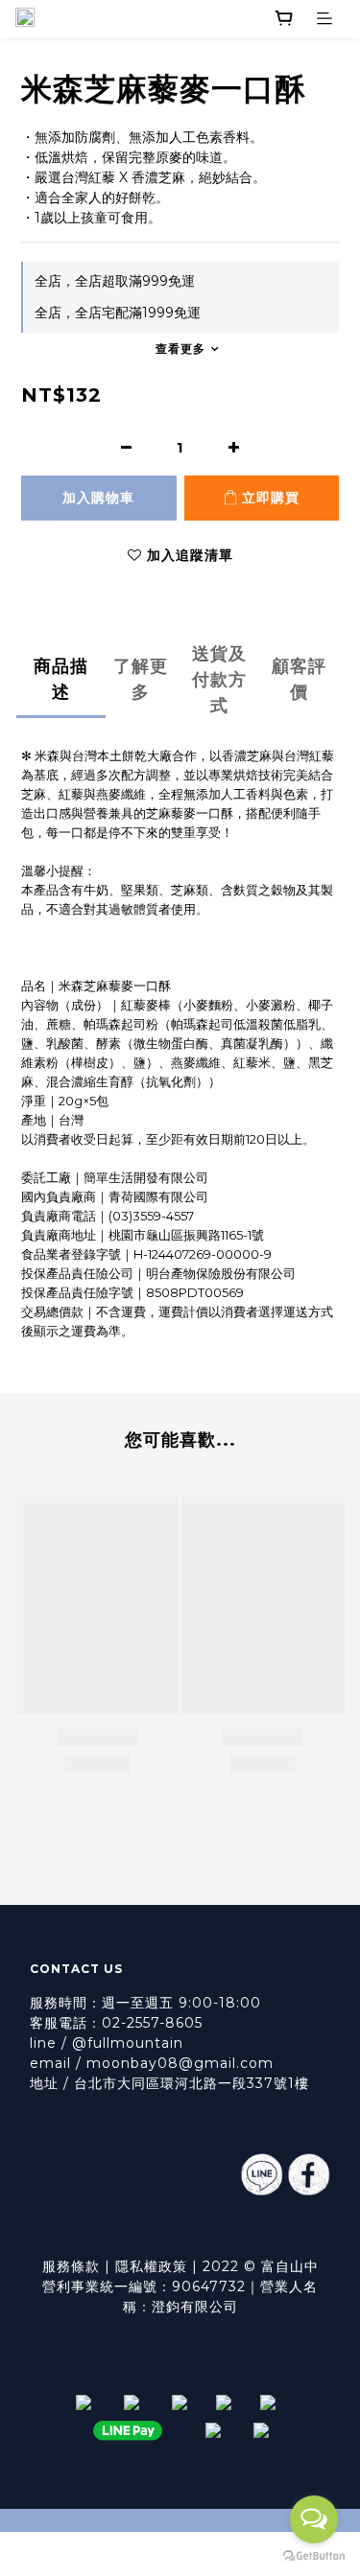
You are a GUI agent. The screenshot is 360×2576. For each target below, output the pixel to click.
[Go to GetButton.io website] (314, 2556)
